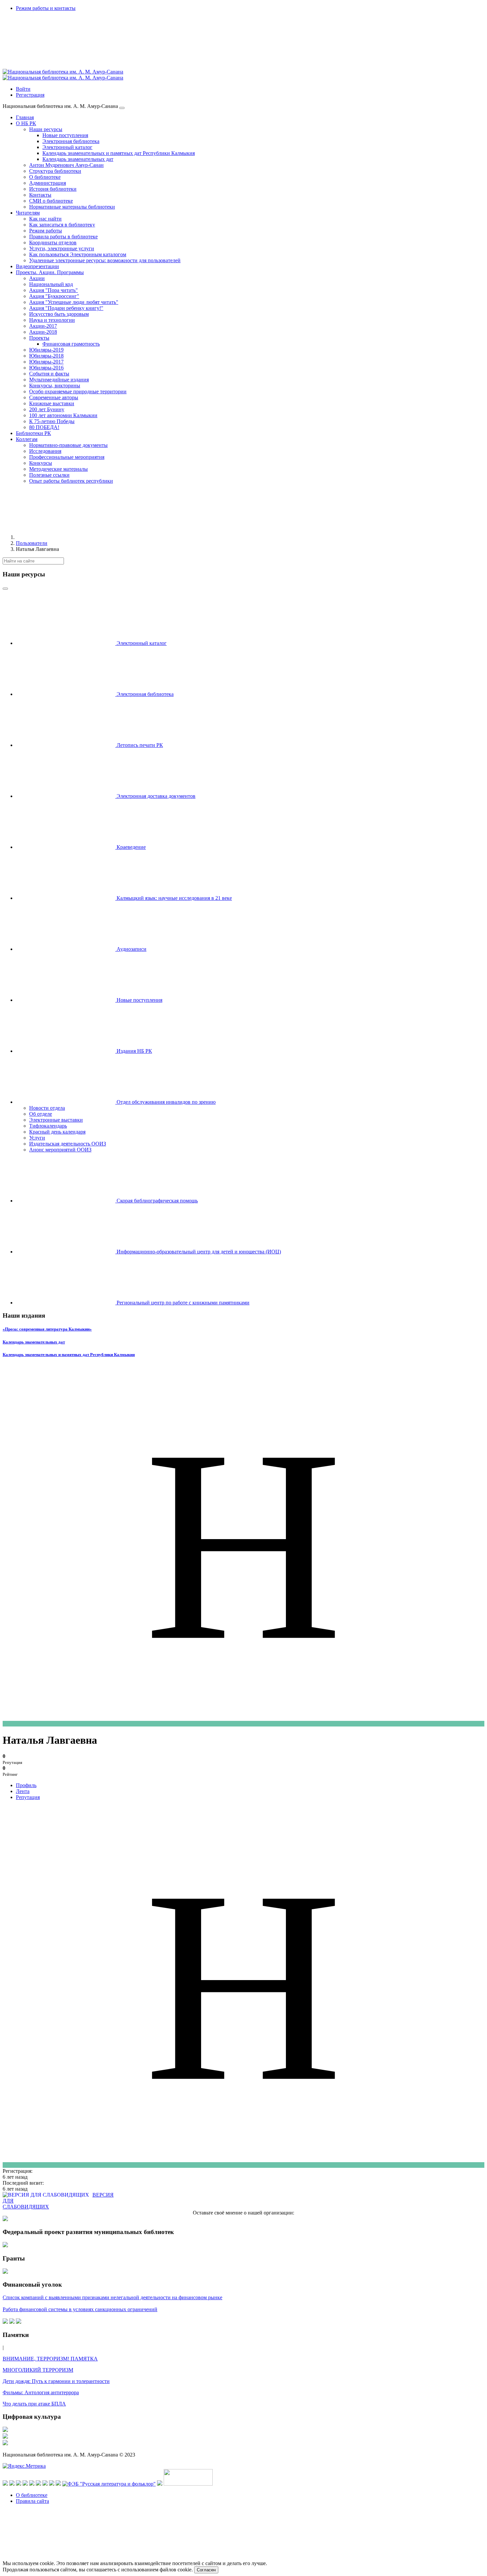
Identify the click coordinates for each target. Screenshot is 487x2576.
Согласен (206, 2570)
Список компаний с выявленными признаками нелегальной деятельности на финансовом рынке (112, 2297)
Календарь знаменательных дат (34, 1342)
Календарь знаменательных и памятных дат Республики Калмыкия (69, 1355)
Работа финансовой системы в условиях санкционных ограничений (80, 2309)
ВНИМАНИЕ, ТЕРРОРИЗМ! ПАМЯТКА (50, 2359)
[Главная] (66, 537)
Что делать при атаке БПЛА (34, 2404)
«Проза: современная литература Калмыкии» (47, 1329)
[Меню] (122, 108)
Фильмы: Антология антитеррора (41, 2392)
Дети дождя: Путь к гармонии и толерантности (56, 2381)
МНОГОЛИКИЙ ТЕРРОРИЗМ (38, 2370)
